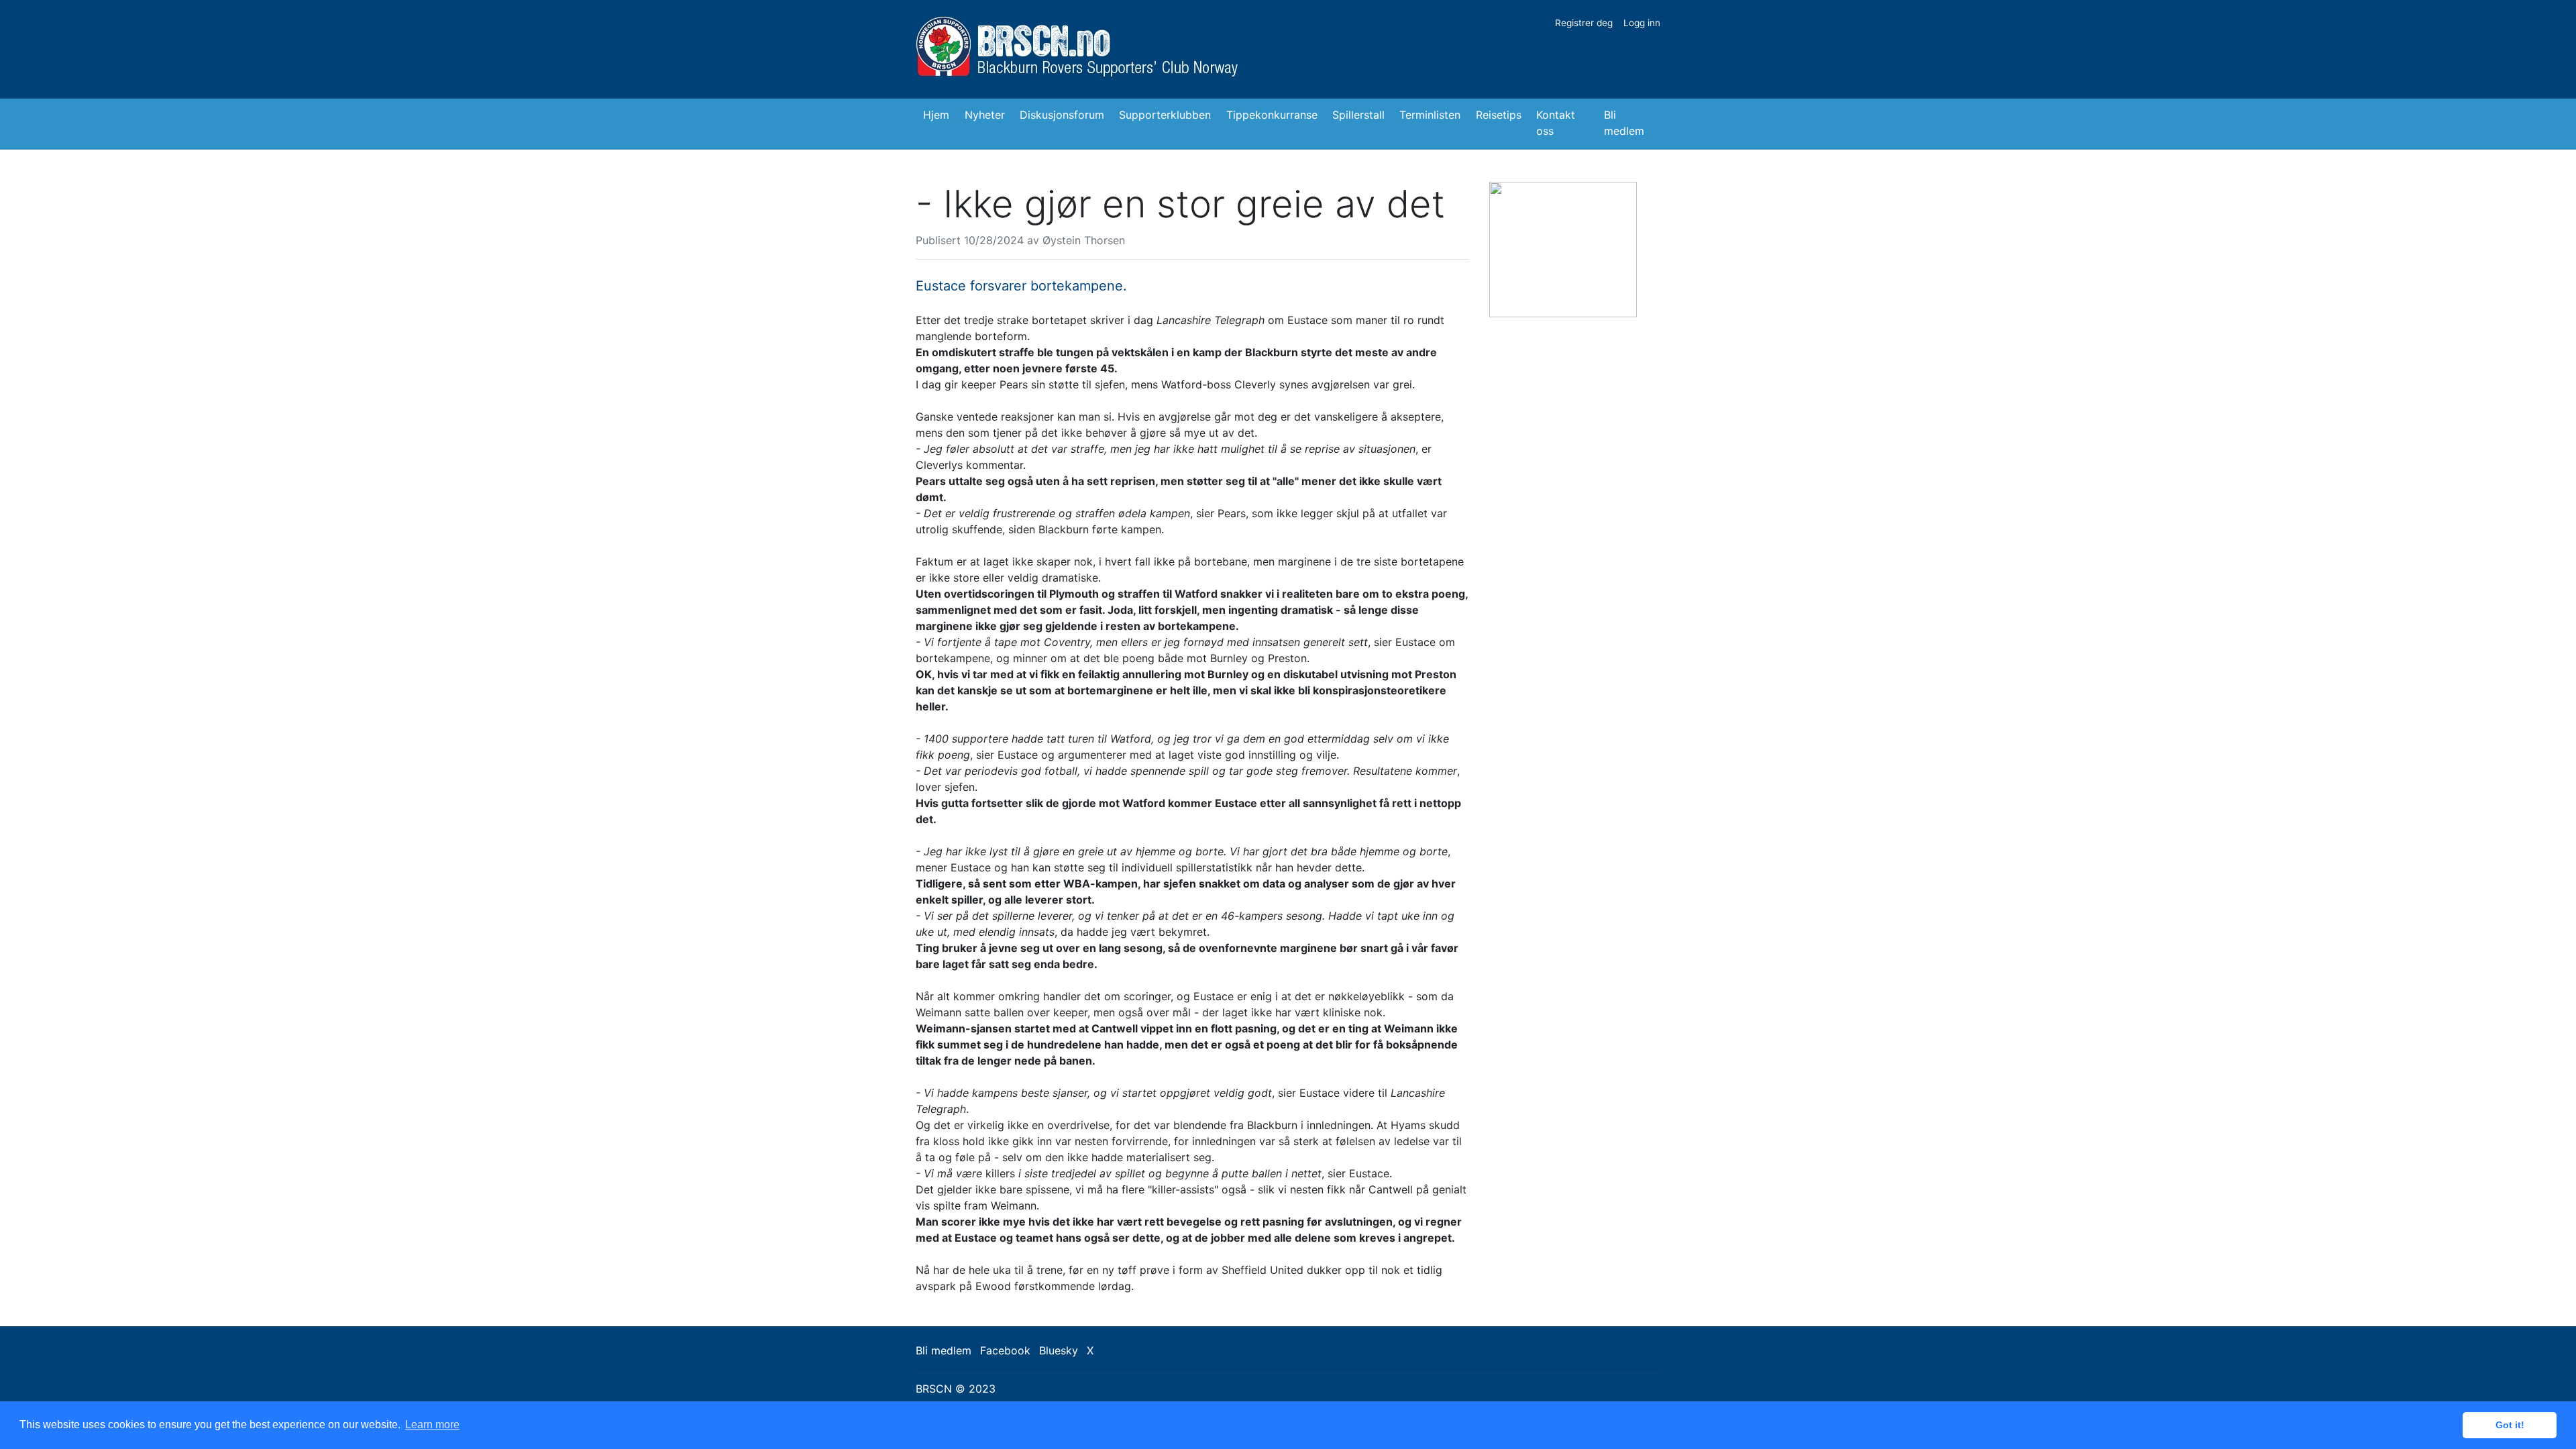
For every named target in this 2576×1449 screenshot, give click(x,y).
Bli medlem (1624, 123)
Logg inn (1642, 23)
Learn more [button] (432, 1425)
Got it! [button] (2510, 1425)
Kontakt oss (1556, 123)
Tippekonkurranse (1272, 115)
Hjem (936, 115)
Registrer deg (1584, 23)
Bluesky (1059, 1350)
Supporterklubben (1165, 115)
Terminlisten (1430, 115)
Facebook (1005, 1350)
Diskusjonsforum (1062, 115)
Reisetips (1499, 115)
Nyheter (985, 115)
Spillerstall (1358, 115)
